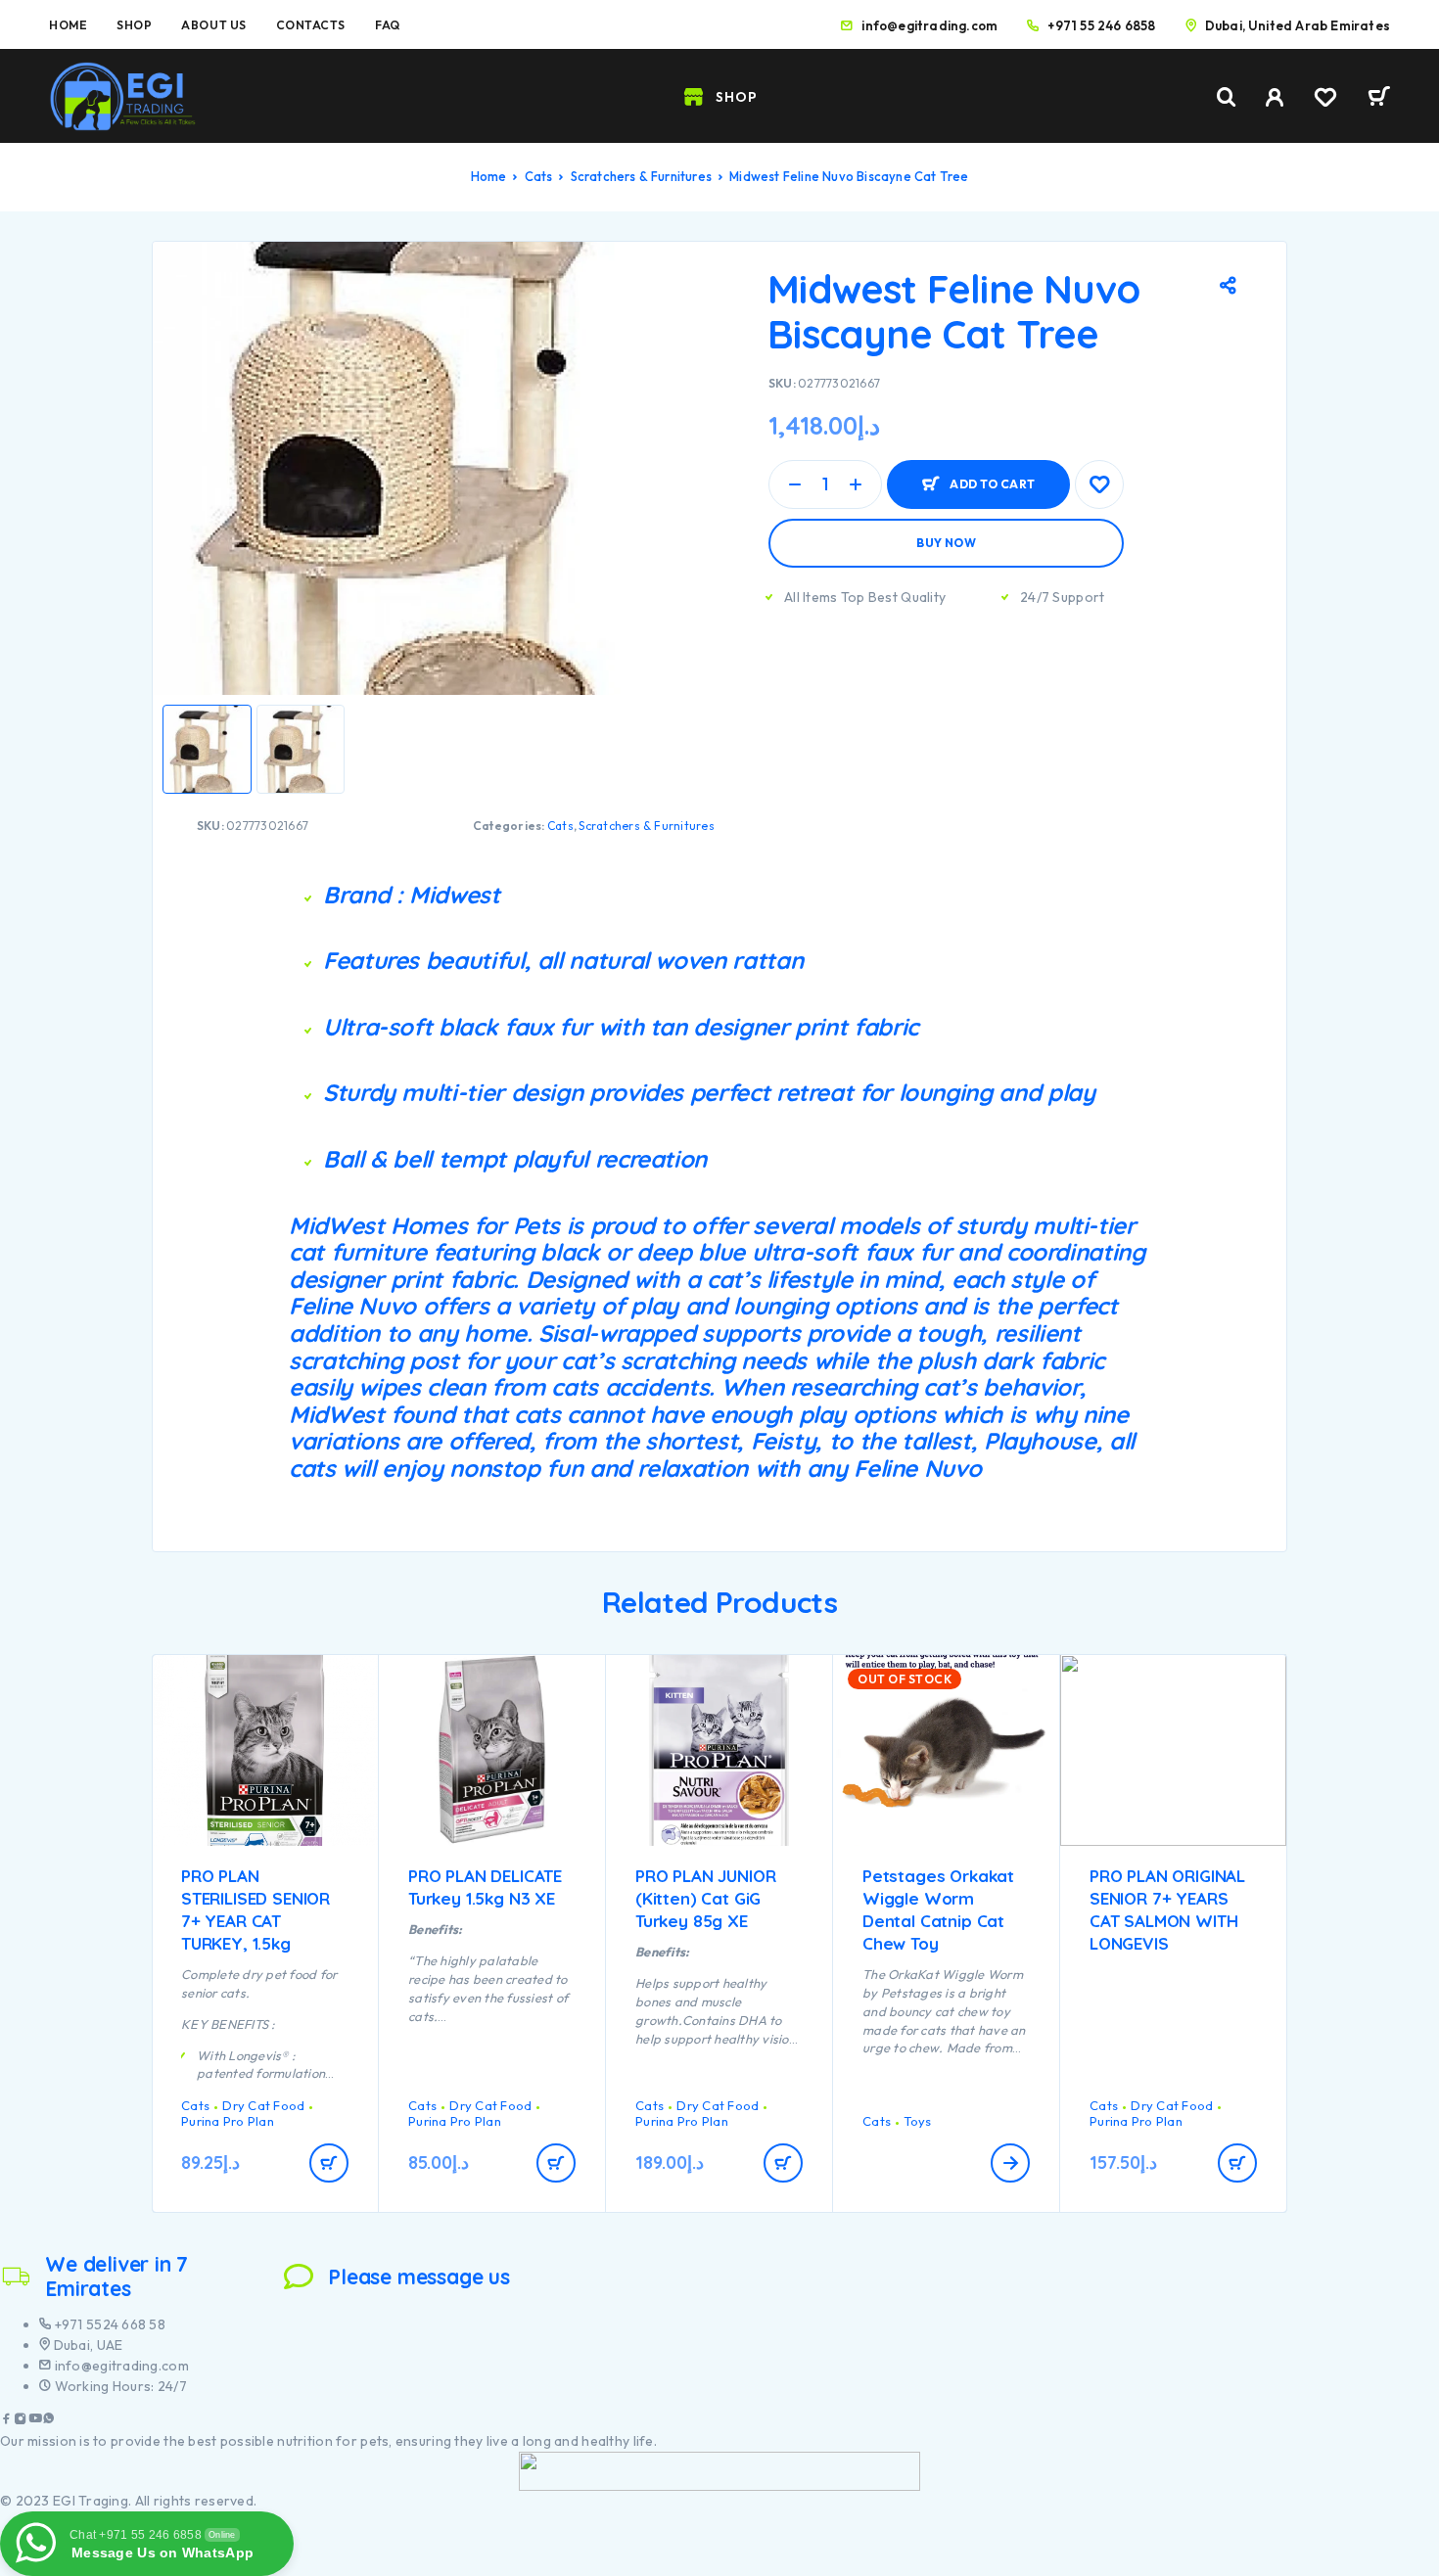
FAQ (388, 25)
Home (68, 25)
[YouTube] (35, 2421)
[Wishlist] (1325, 100)
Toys (917, 2121)
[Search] (1227, 97)
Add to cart (992, 476)
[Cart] (1379, 99)
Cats (539, 176)
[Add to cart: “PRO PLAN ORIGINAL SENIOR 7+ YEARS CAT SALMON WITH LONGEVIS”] (1237, 2163)
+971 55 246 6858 (1101, 25)
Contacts (311, 25)
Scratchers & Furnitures (642, 176)
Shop (134, 25)
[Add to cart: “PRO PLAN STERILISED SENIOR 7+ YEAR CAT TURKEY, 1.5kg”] (329, 2163)
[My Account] (1275, 97)
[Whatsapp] (49, 2421)
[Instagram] (21, 2421)
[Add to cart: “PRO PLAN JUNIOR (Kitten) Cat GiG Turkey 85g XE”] (783, 2163)
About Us (213, 25)
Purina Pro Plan (228, 2121)
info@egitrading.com (929, 25)
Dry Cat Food (263, 2105)
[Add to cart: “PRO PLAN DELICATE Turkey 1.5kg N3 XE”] (556, 2163)
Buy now (946, 543)
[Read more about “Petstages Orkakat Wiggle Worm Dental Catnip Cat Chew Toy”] (1010, 2163)
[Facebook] (7, 2421)
